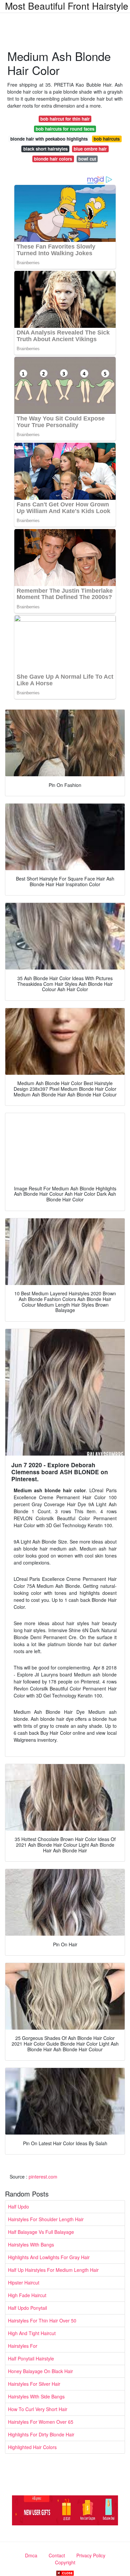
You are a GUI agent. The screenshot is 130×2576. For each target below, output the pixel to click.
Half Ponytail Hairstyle (31, 2358)
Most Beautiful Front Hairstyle (67, 6)
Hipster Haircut (24, 2282)
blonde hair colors (53, 159)
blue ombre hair (90, 149)
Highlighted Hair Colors (32, 2447)
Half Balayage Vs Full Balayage (41, 2232)
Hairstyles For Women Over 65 (41, 2422)
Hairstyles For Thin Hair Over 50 (42, 2320)
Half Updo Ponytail (27, 2308)
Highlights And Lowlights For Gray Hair (49, 2257)
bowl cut (87, 159)
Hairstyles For (23, 2346)
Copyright (65, 2562)
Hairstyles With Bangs (31, 2245)
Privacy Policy (91, 2555)
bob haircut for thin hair (65, 119)
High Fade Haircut (27, 2295)
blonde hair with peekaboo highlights (49, 139)
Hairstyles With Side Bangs (36, 2396)
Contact (57, 2555)
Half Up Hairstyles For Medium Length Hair (53, 2270)
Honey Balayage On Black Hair (40, 2371)
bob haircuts (107, 139)
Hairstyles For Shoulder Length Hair (46, 2219)
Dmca (31, 2555)
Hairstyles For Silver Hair (34, 2384)
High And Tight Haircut (32, 2333)
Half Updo (18, 2207)
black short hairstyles (45, 149)
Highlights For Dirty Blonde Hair (41, 2434)
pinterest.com (43, 2177)
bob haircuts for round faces (65, 129)
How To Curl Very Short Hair (38, 2409)
